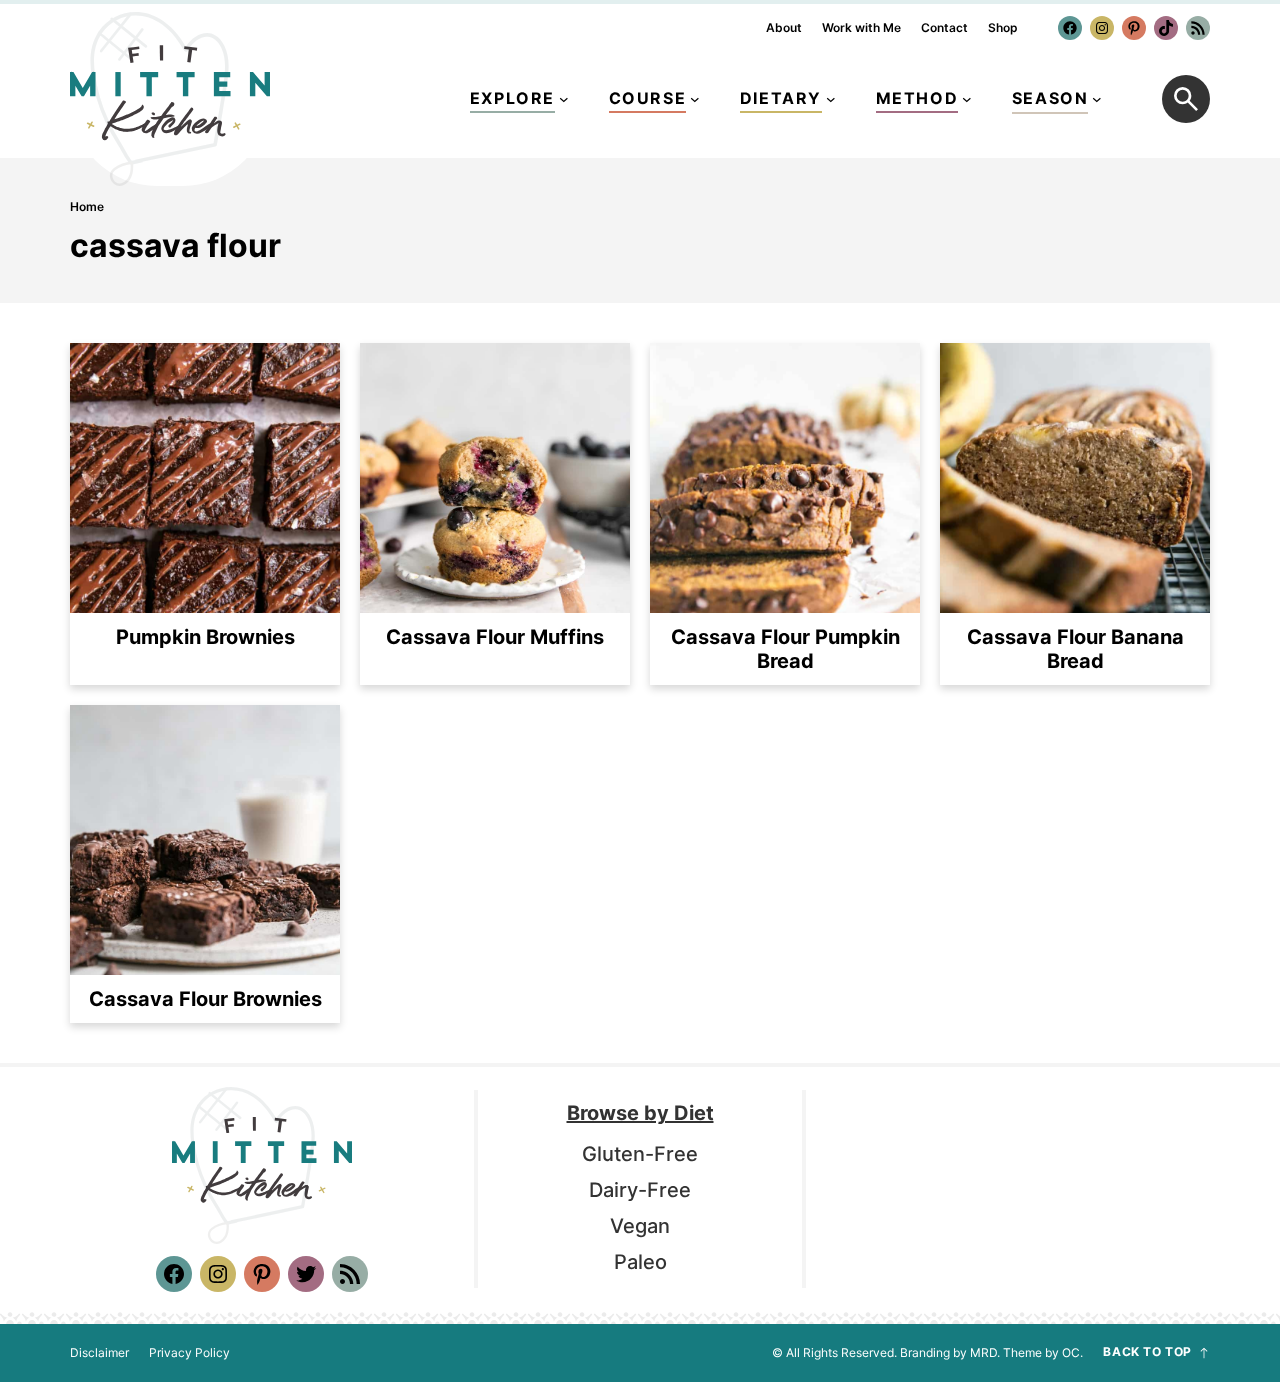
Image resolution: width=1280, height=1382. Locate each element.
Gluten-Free (640, 1154)
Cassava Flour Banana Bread (1075, 649)
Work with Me (861, 28)
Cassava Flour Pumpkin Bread (785, 649)
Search (1186, 99)
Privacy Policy (189, 1353)
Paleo (640, 1262)
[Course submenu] (695, 99)
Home (87, 206)
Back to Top (1147, 1352)
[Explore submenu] (564, 99)
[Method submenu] (967, 99)
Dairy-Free (640, 1190)
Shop (1003, 28)
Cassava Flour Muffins (495, 637)
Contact (944, 28)
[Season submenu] (1097, 99)
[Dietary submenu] (831, 99)
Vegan (640, 1226)
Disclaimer (99, 1353)
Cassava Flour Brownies (205, 999)
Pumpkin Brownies (205, 637)
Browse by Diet (640, 1113)
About (784, 28)
